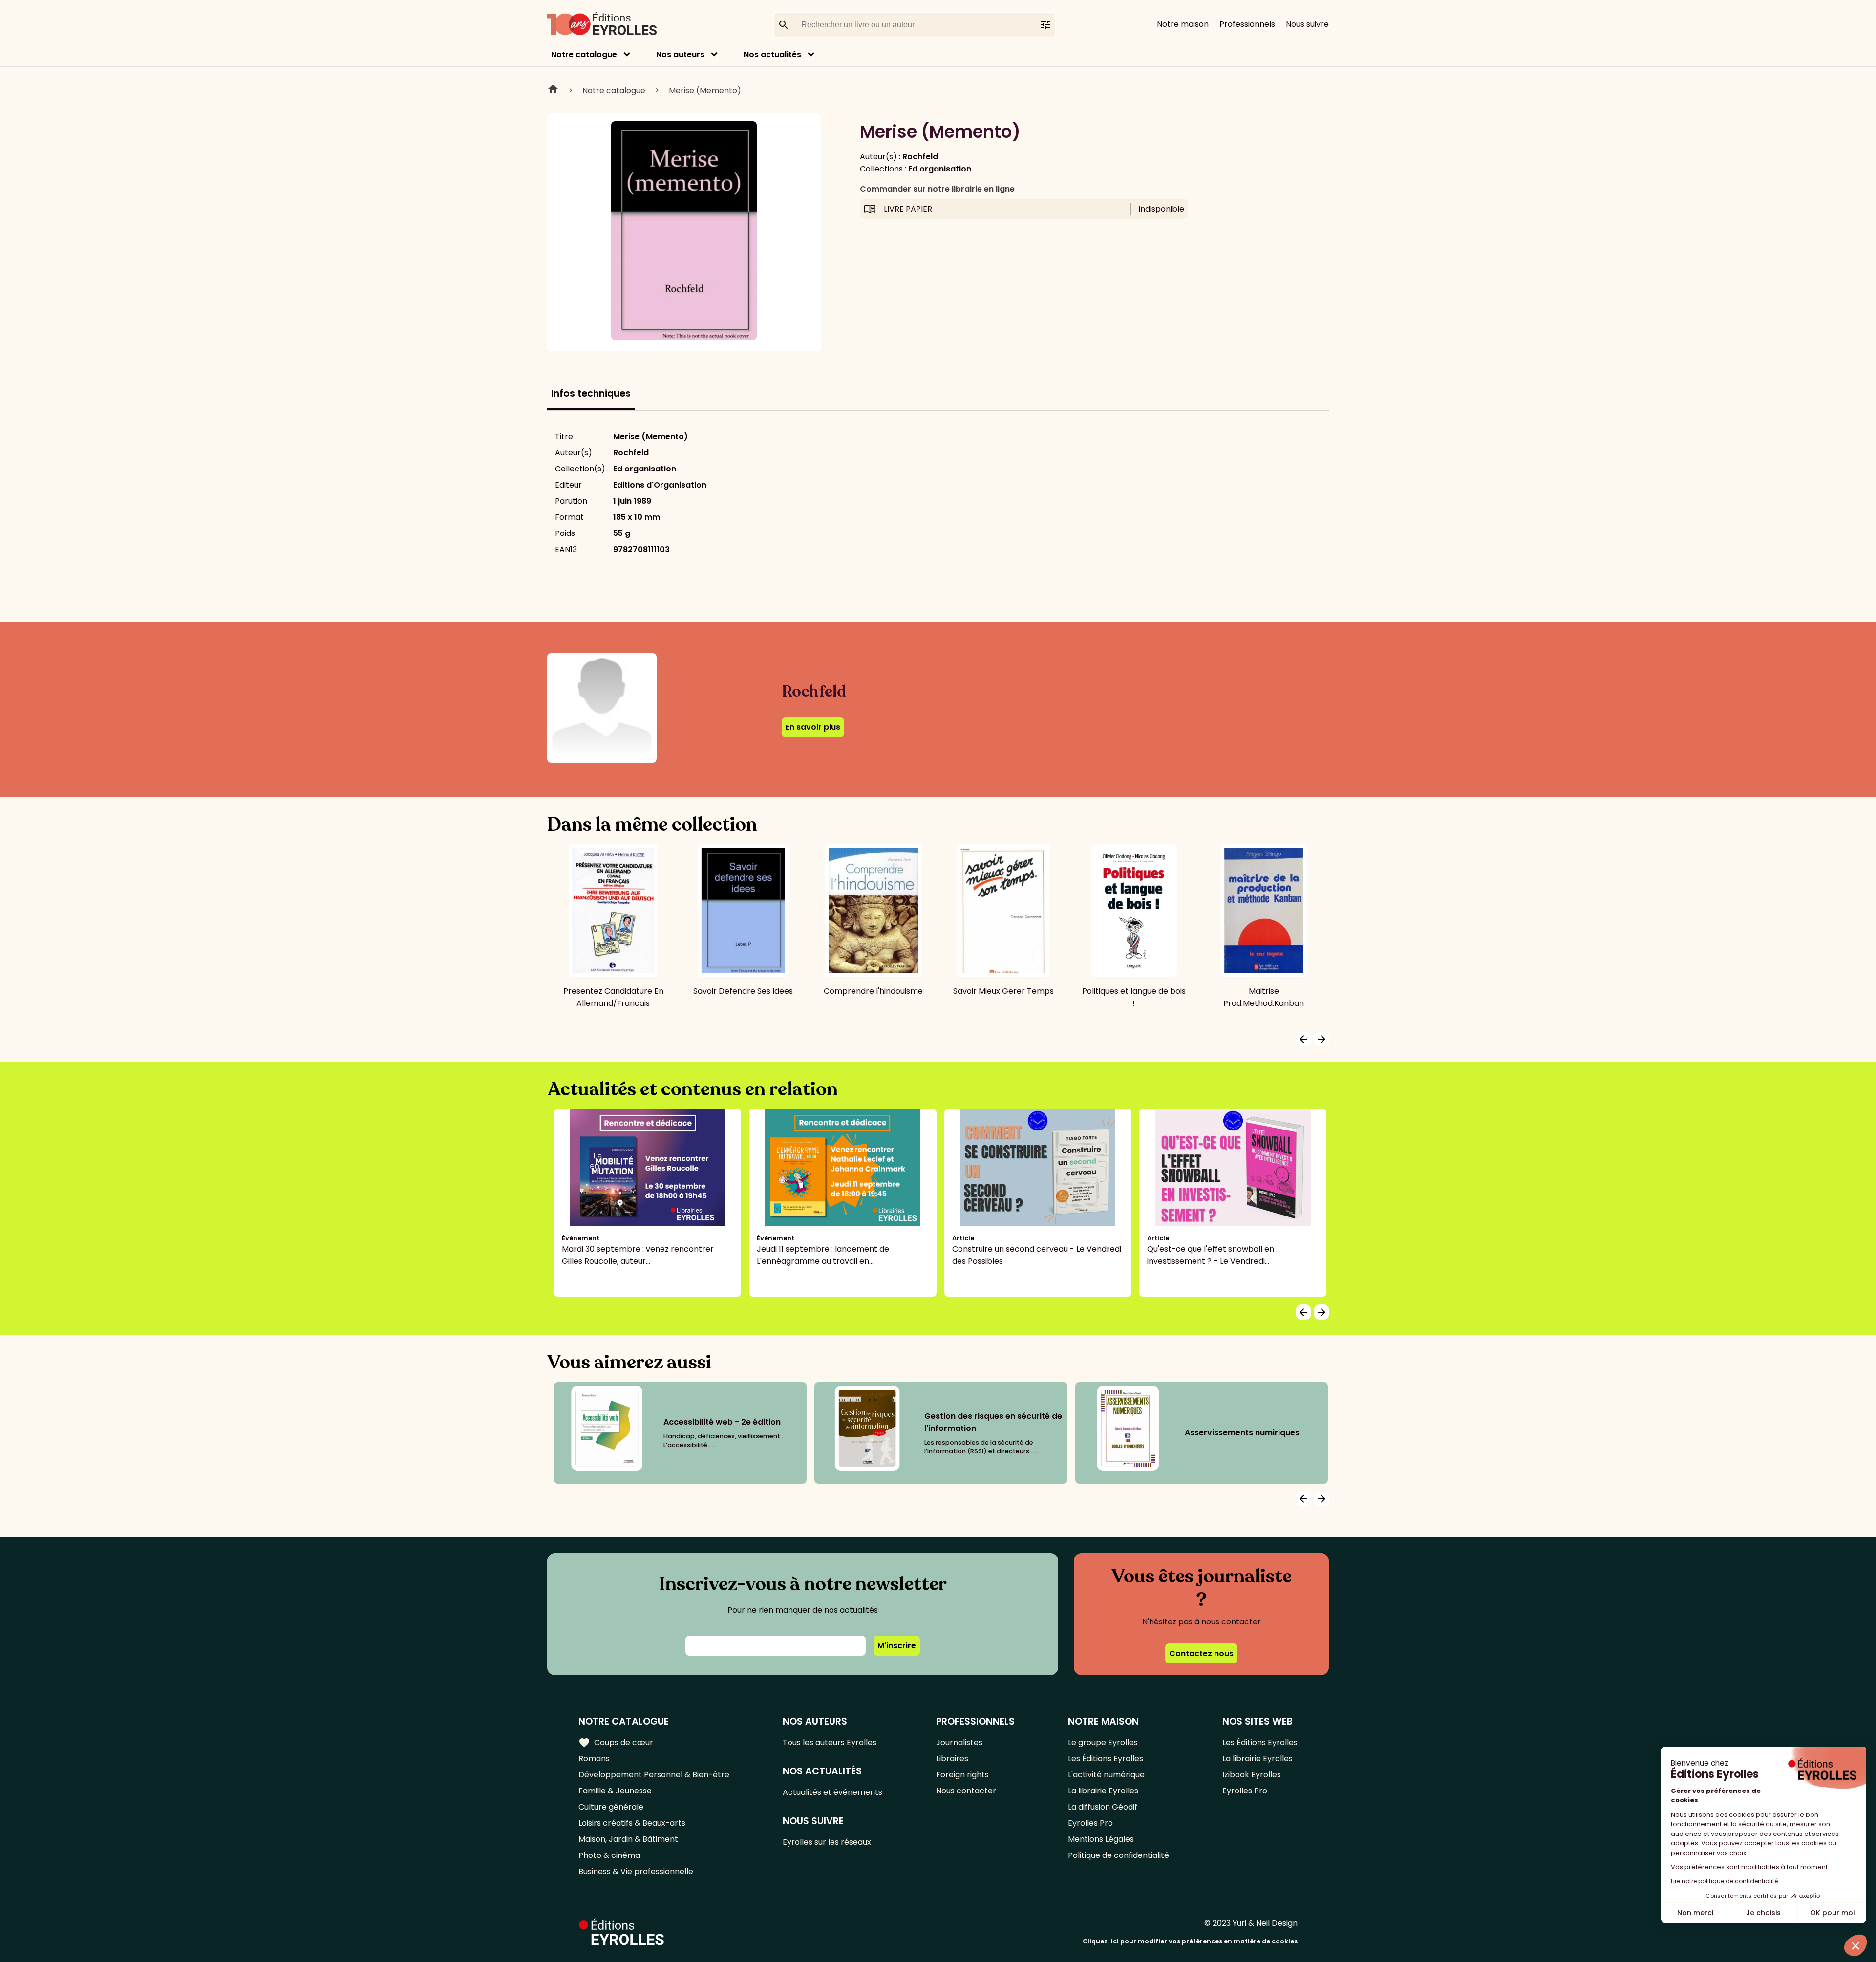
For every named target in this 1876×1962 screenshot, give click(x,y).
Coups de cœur (616, 1743)
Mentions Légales (1101, 1839)
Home (553, 90)
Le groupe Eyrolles (1103, 1742)
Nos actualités (772, 54)
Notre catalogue (584, 54)
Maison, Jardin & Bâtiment (628, 1839)
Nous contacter (966, 1791)
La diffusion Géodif (1103, 1807)
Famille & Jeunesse (615, 1791)
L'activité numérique (1106, 1775)
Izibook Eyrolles (1252, 1775)
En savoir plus (813, 727)
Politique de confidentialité (1119, 1855)
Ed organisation (940, 169)
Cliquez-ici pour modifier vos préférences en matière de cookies (1190, 1941)
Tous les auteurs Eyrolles (830, 1742)
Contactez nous (1201, 1653)
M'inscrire (897, 1646)
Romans (594, 1759)
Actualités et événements (832, 1792)
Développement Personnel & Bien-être (654, 1775)
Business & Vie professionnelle (636, 1871)
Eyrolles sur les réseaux (827, 1842)
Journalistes (959, 1742)
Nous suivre (1307, 24)
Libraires (952, 1759)
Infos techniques (591, 394)
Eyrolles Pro (1090, 1823)
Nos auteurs (680, 54)
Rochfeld (920, 157)
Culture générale (611, 1807)
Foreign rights (962, 1775)
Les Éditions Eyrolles (1106, 1759)
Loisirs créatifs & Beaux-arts (632, 1823)
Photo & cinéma (609, 1855)
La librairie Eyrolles (1103, 1791)
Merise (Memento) (705, 91)
